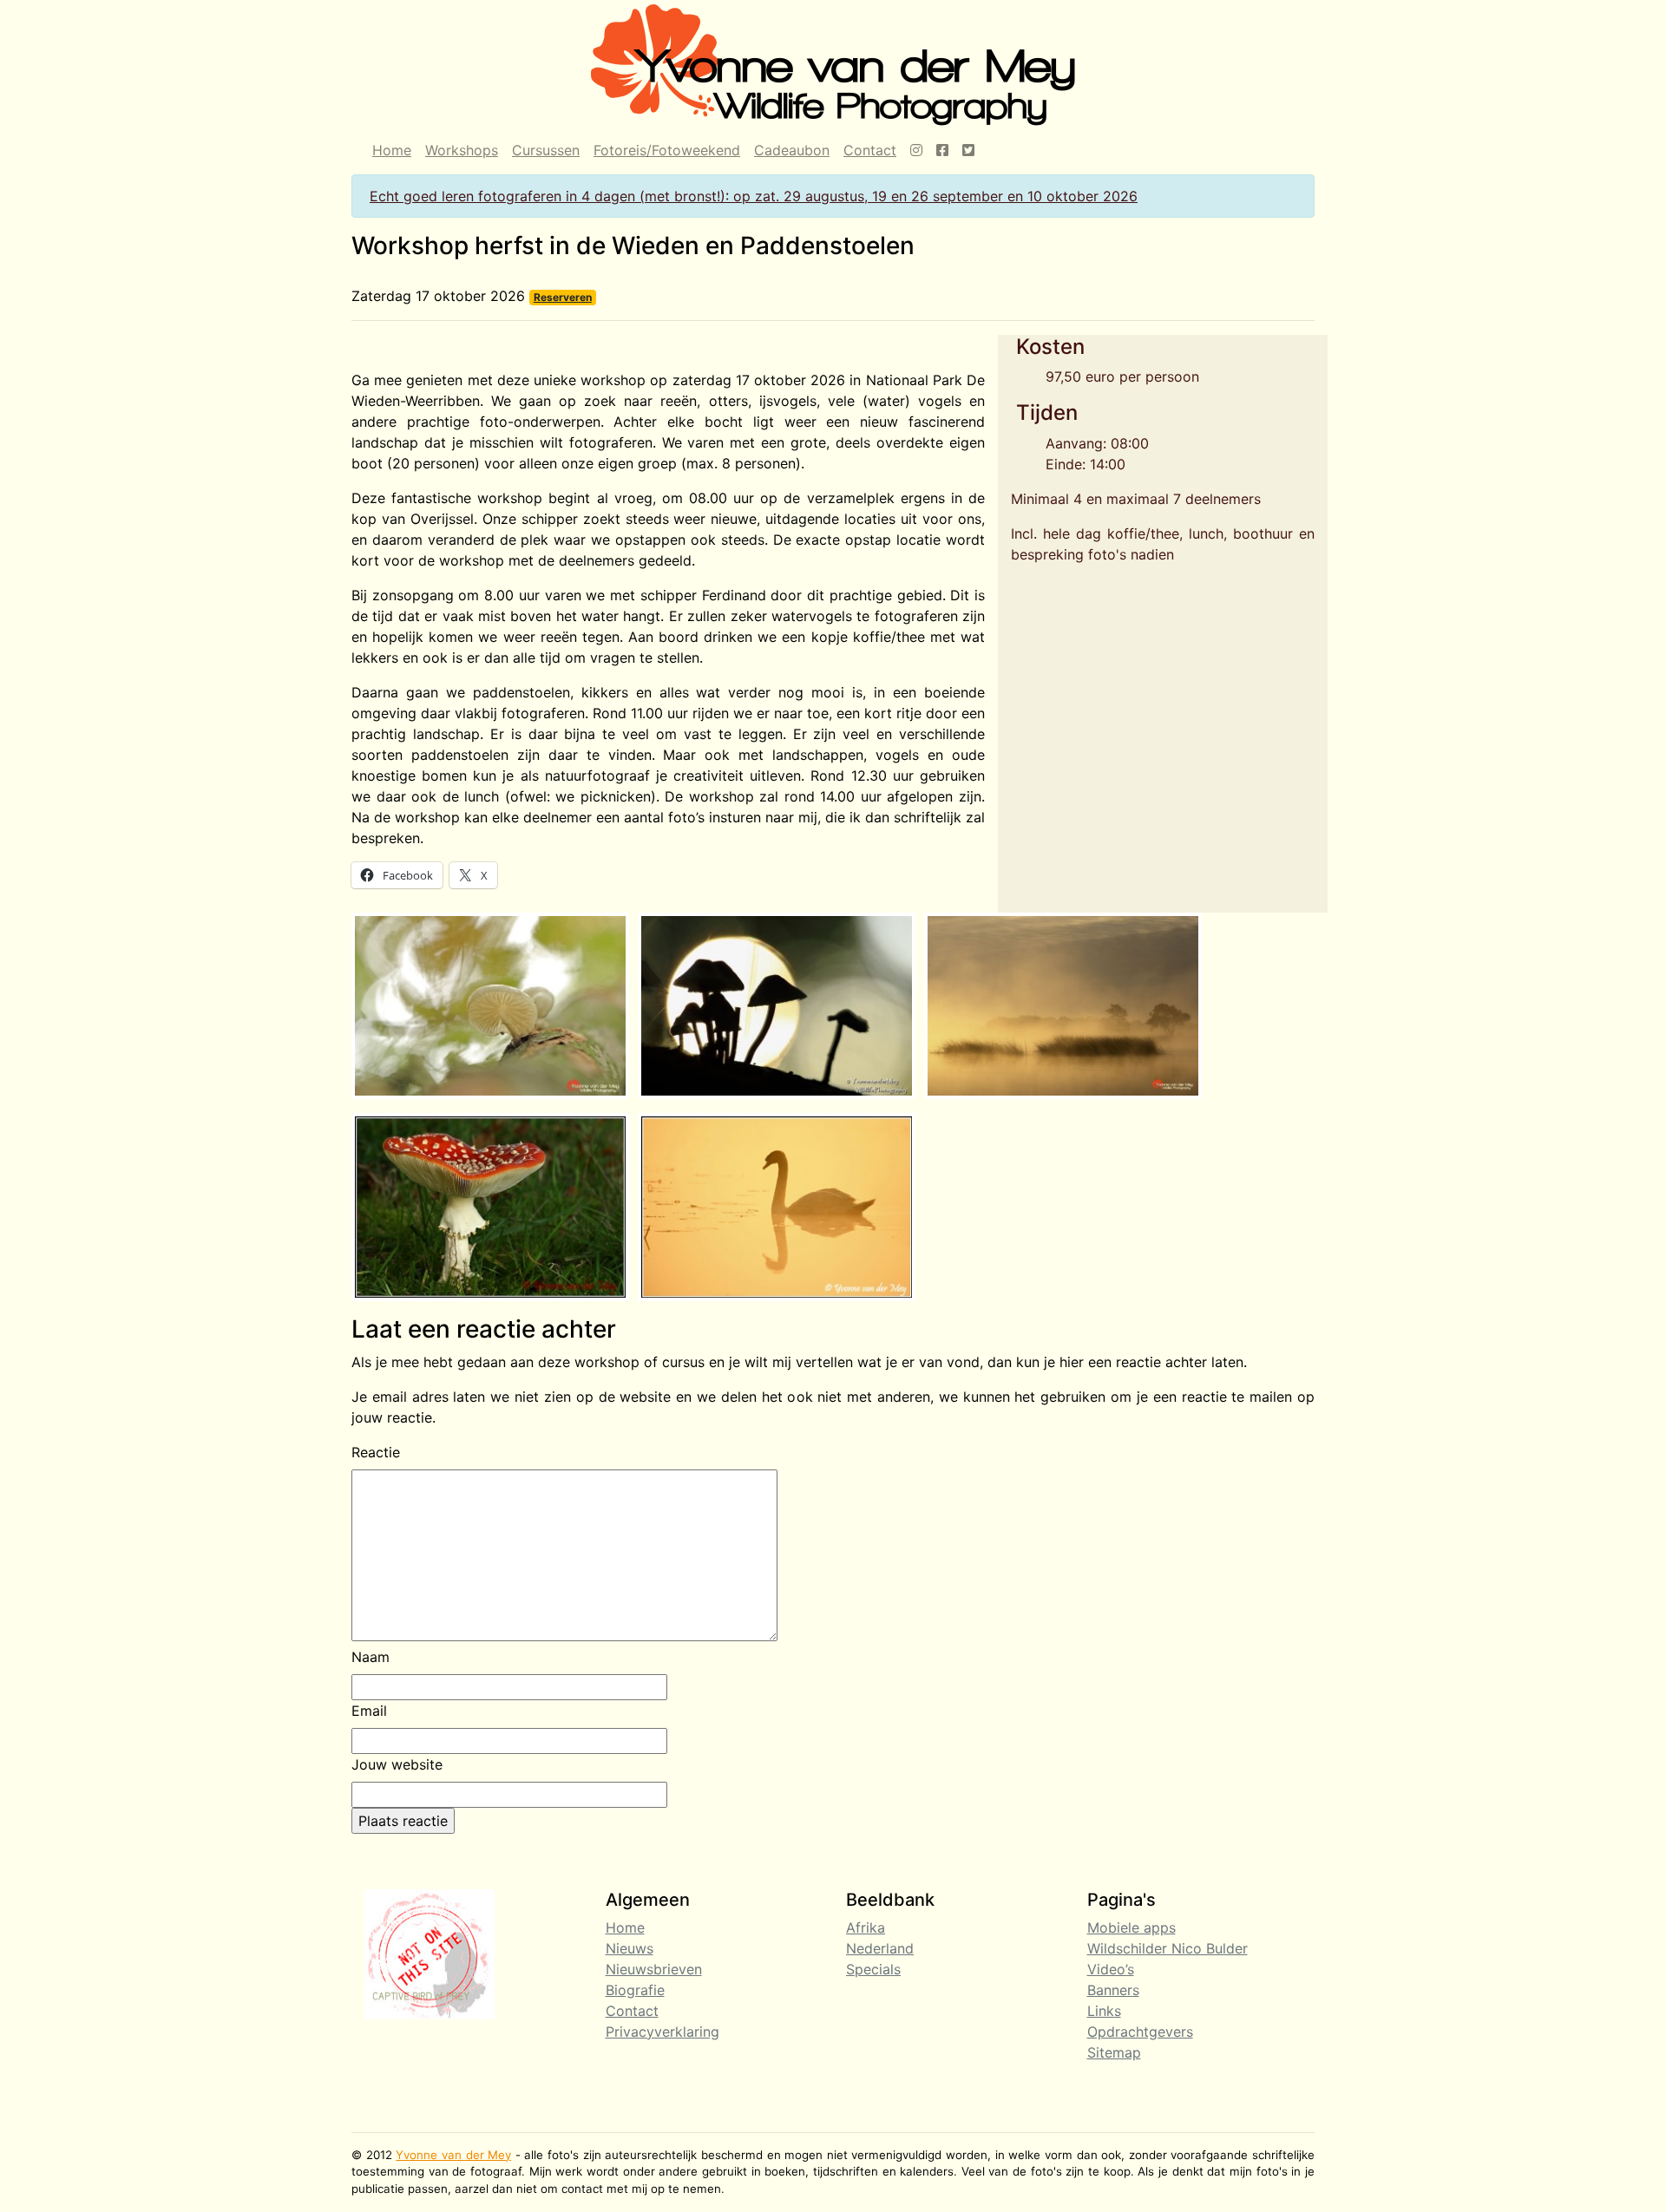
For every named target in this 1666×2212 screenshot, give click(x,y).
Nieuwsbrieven (654, 1969)
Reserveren (563, 297)
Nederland (880, 1948)
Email (369, 1711)
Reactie (376, 1452)
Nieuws (630, 1948)
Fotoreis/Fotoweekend (667, 150)
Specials (873, 1969)
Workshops (462, 150)
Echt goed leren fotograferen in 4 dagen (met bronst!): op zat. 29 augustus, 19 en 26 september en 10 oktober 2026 (754, 196)
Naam (371, 1657)
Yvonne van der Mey (453, 2155)
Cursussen (546, 150)
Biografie (635, 1990)
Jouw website (397, 1764)
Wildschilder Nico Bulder (1168, 1948)
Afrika (866, 1927)
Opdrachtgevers (1140, 2032)
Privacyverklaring (662, 2032)
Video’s (1111, 1969)
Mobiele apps (1131, 1927)
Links (1104, 2011)
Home (392, 150)
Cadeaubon (792, 150)
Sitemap (1114, 2052)
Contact (870, 150)
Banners (1113, 1990)
